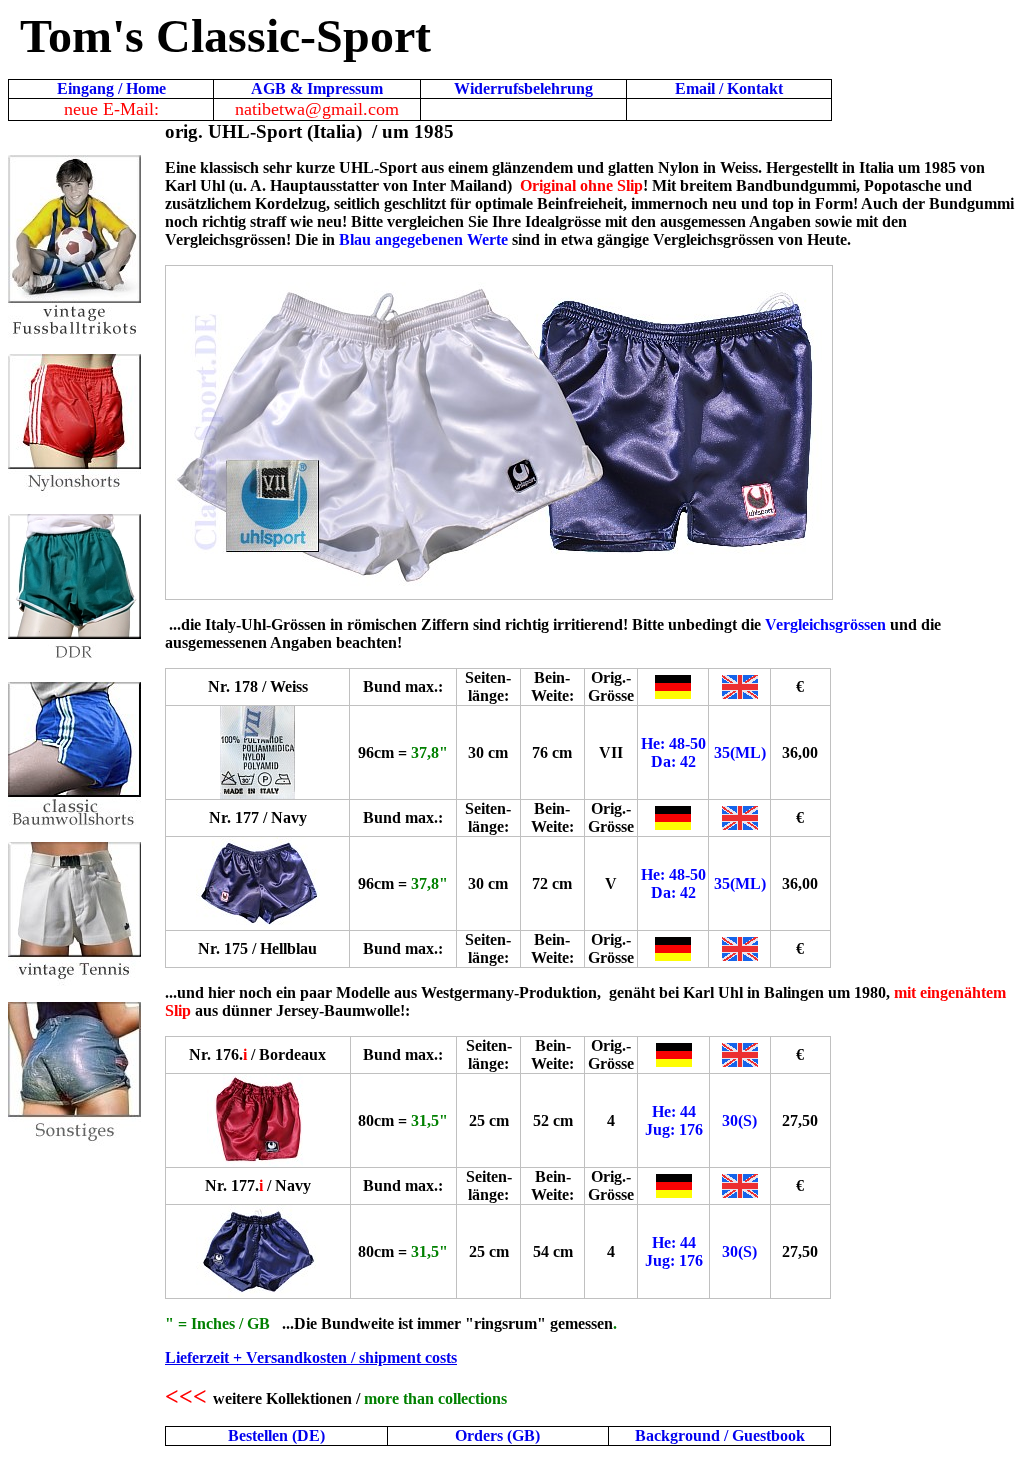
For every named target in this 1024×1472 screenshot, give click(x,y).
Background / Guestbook (720, 1435)
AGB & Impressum (317, 88)
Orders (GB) (497, 1435)
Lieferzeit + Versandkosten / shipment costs (311, 1357)
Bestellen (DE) (276, 1435)
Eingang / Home (111, 88)
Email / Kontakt (729, 88)
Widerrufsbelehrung (523, 88)
